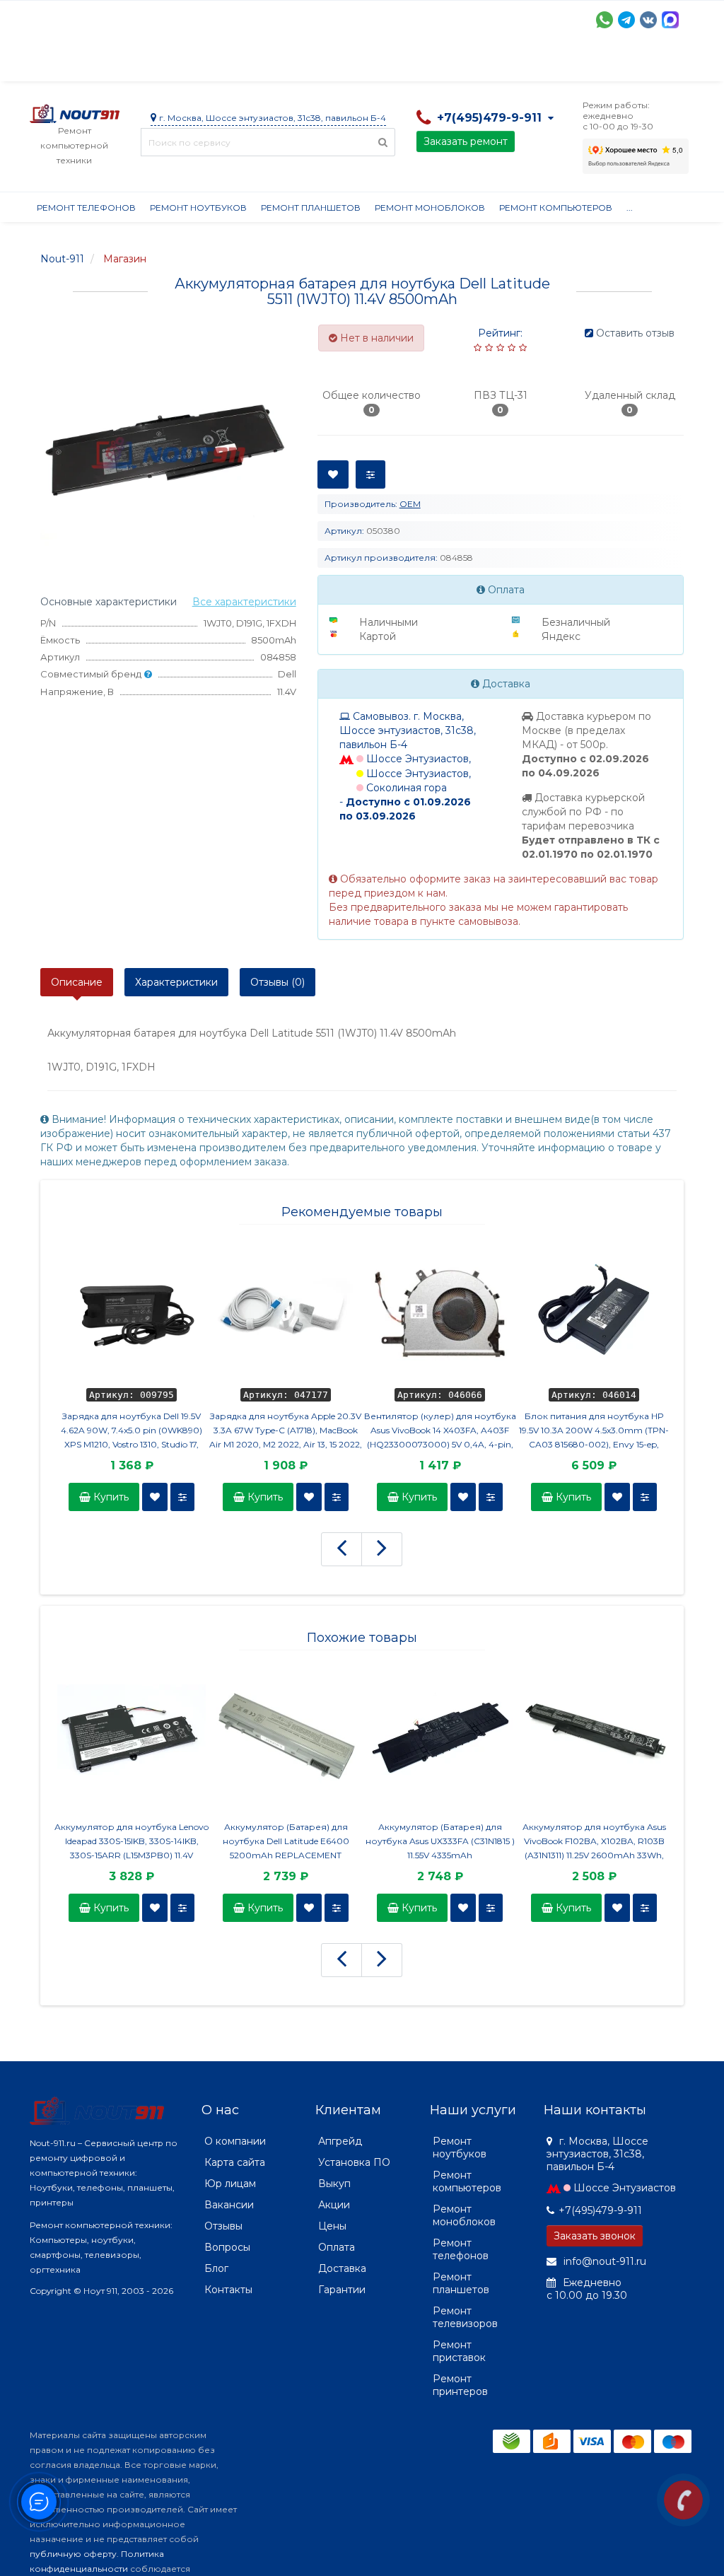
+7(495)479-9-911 (600, 2210)
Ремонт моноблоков (430, 208)
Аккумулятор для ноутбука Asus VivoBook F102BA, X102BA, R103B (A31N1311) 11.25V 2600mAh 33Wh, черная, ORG (594, 1842)
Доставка (158, 64)
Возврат (491, 64)
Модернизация (410, 64)
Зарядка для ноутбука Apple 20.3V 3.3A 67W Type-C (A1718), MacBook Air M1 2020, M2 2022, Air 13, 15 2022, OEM (286, 1431)
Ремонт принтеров (460, 2385)
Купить (110, 1497)
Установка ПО (354, 2162)
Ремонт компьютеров (556, 208)
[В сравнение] (182, 1497)
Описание (77, 982)
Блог (216, 2268)
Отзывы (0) (278, 982)
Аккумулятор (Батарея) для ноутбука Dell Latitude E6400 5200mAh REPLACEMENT (286, 1841)
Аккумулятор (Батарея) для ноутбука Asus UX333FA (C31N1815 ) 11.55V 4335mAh (440, 1841)
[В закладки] (155, 1497)
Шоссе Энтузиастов (625, 2188)
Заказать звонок (595, 2236)
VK (648, 20)
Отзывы (621, 64)
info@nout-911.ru (603, 2261)
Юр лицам (230, 2184)
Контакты (228, 2290)
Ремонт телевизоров (465, 2317)
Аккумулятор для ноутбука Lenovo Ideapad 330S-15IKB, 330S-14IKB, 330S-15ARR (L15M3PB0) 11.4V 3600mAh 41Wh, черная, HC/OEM (132, 1842)
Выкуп (334, 2184)
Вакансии (229, 2205)
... (664, 64)
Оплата (221, 64)
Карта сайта (235, 2162)
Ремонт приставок (459, 2351)
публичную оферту (73, 2554)
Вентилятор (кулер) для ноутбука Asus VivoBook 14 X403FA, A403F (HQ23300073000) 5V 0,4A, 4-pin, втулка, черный (440, 1431)
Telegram (626, 20)
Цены (332, 2226)
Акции (277, 64)
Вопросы (227, 2247)
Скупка (332, 64)
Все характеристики (244, 602)
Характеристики (176, 982)
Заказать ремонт (466, 141)
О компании (82, 64)
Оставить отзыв (635, 333)
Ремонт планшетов (311, 208)
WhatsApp (605, 20)
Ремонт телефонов (86, 208)
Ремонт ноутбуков (198, 208)
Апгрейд (340, 2141)
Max (670, 20)
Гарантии (557, 64)
